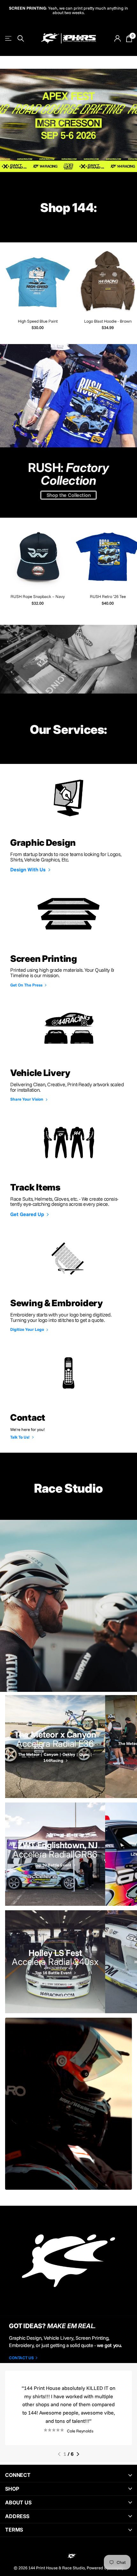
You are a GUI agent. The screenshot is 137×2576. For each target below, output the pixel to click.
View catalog (9, 38)
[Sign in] (117, 38)
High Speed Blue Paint (38, 320)
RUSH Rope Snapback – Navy (38, 596)
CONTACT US (22, 2357)
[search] (21, 38)
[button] (59, 2454)
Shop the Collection (69, 494)
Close (68, 2475)
